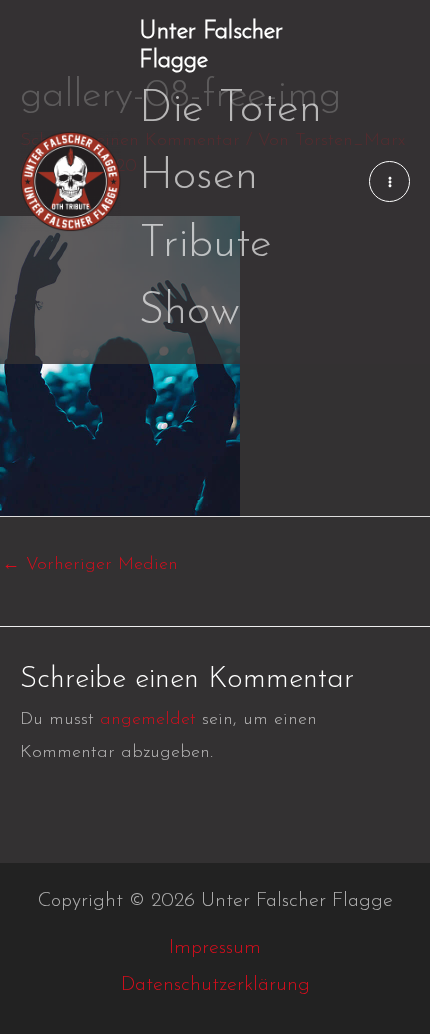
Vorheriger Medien (90, 565)
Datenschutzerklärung (215, 985)
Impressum (215, 948)
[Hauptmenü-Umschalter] (389, 181)
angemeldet (148, 720)
